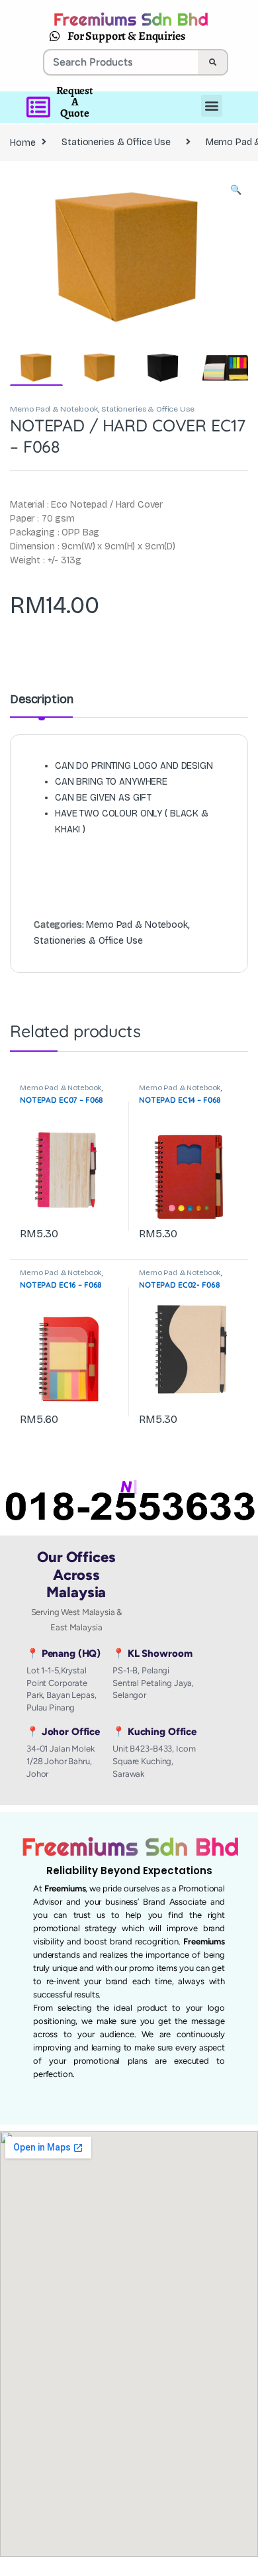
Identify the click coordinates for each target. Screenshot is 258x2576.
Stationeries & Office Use (116, 142)
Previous (48, 254)
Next (218, 254)
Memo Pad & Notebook (54, 409)
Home (22, 142)
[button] (236, 190)
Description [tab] (41, 700)
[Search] (212, 62)
